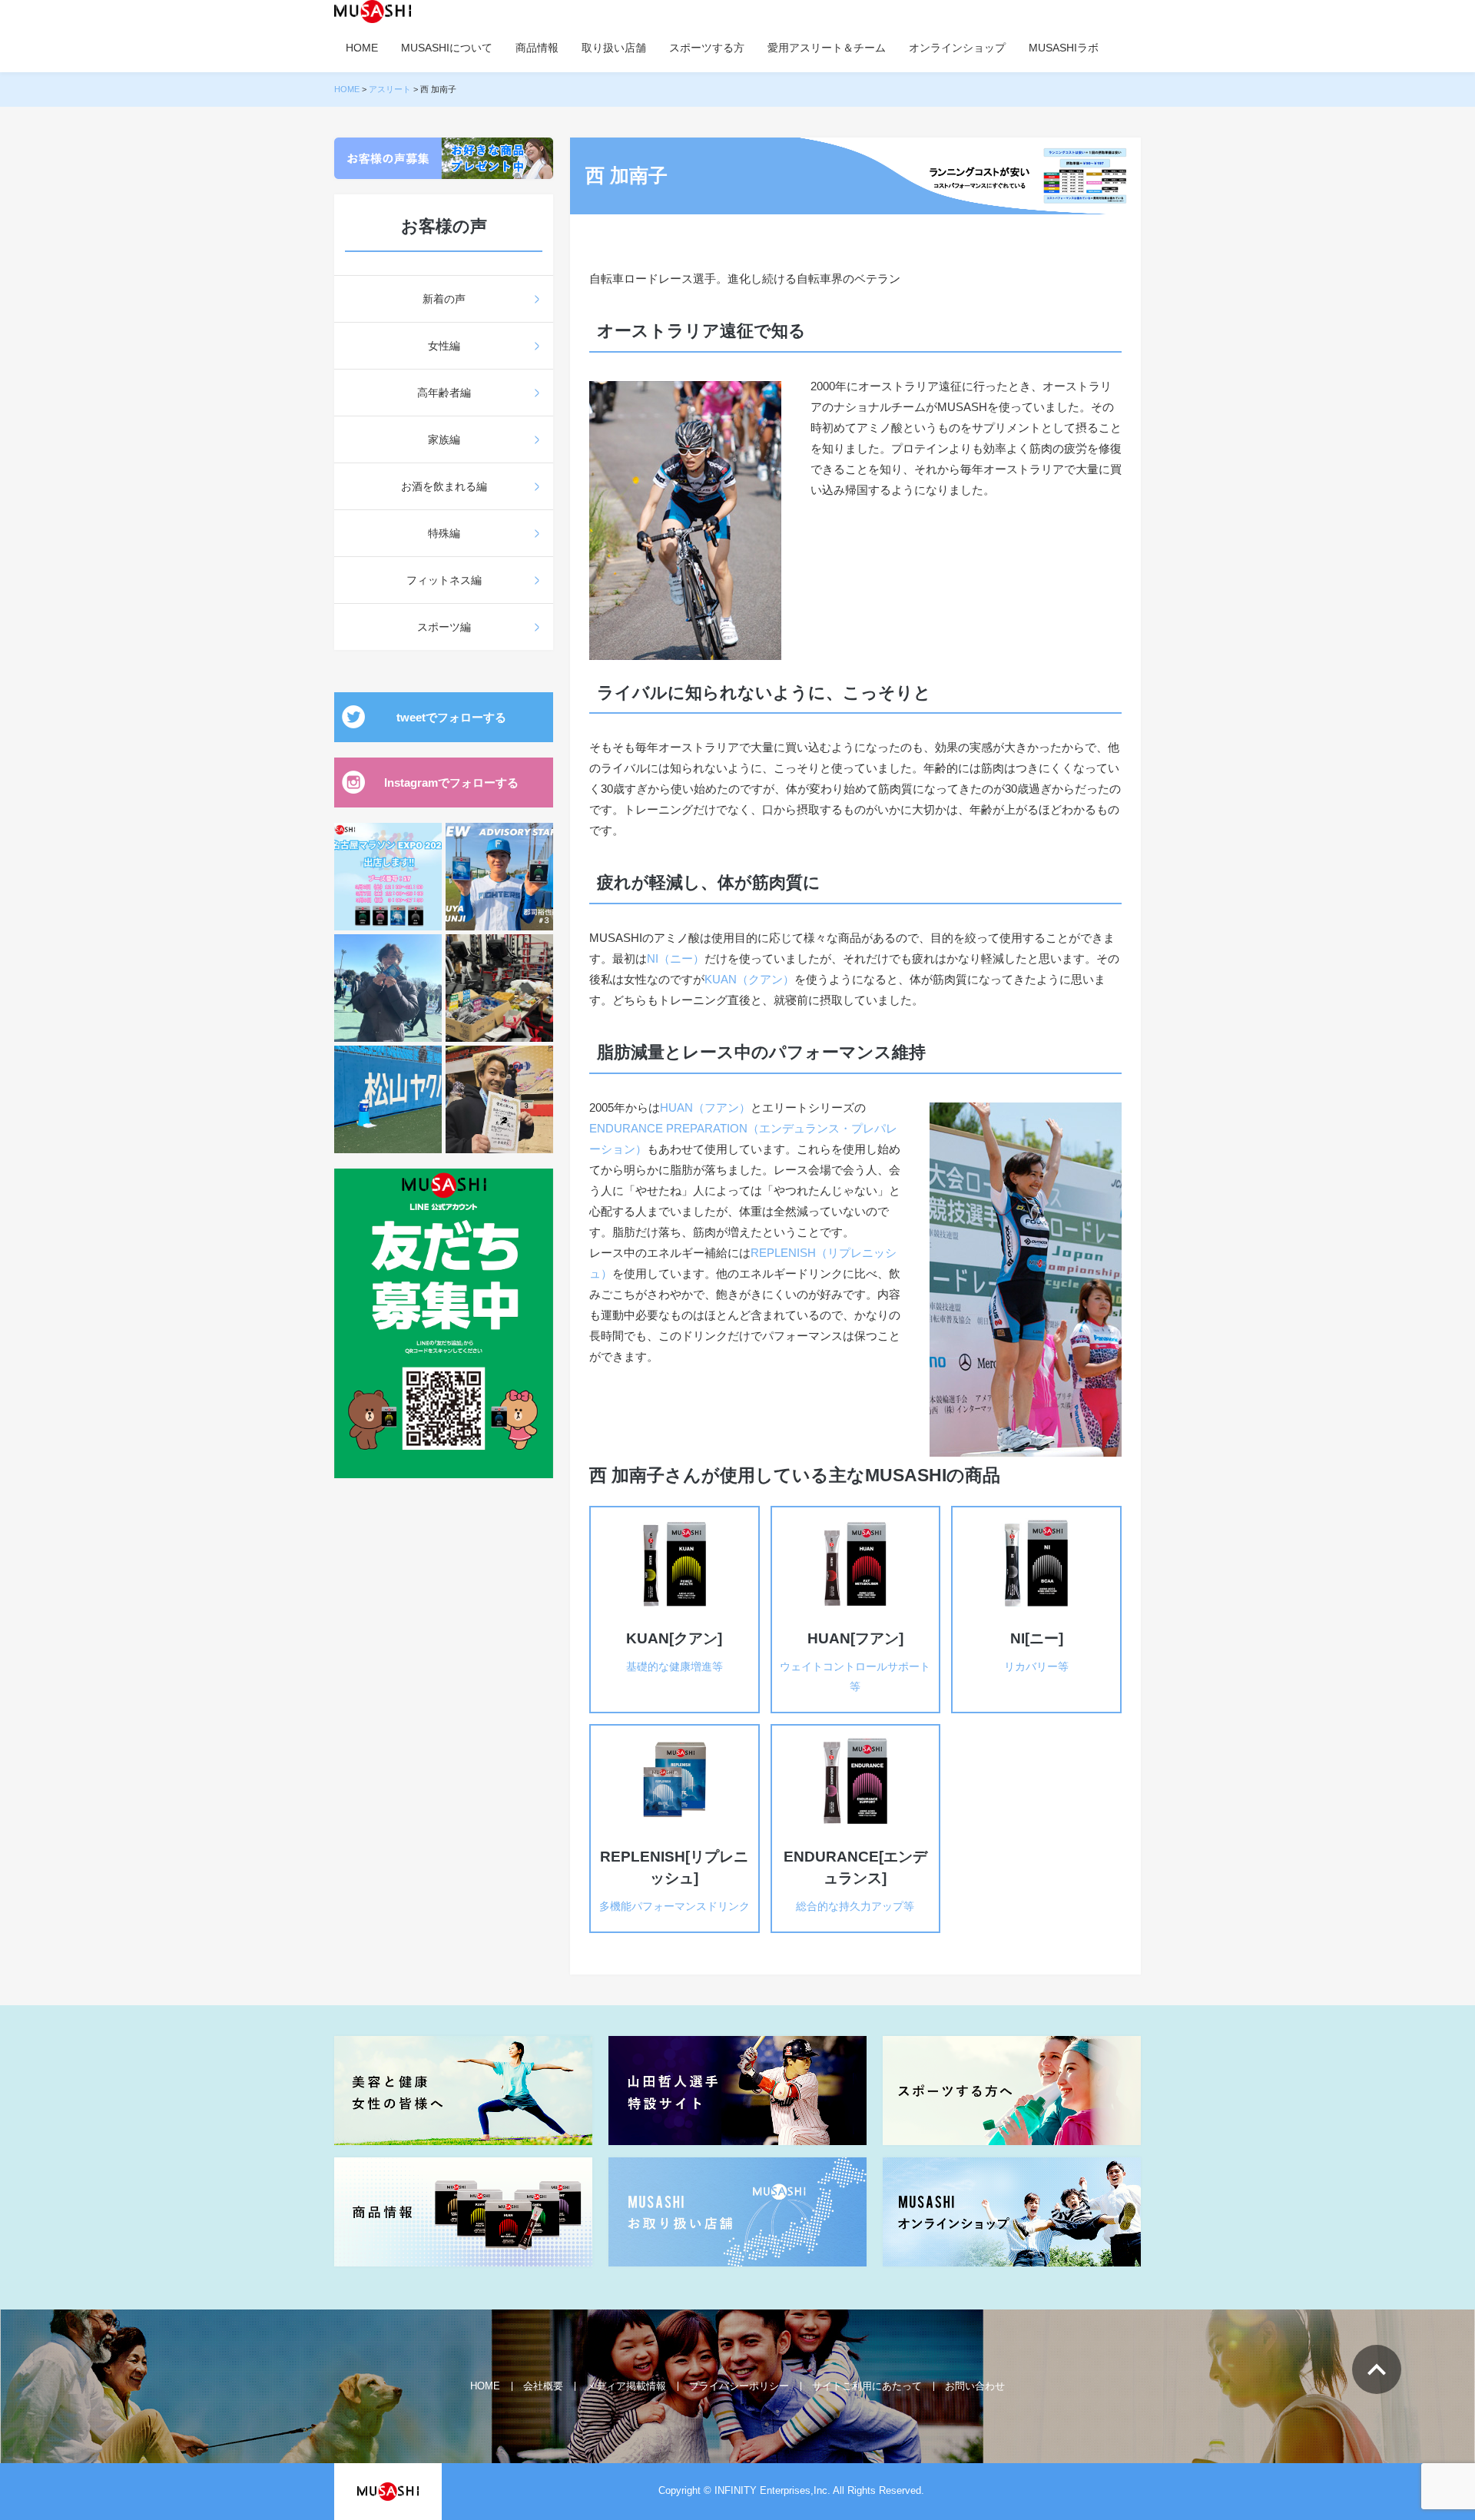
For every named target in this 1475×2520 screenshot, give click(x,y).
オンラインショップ (957, 48)
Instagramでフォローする (451, 783)
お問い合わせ (975, 2386)
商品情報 (537, 48)
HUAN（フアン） (705, 1107)
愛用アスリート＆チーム (827, 48)
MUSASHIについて (447, 48)
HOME (362, 48)
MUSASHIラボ (1064, 48)
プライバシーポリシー (739, 2386)
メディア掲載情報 (626, 2386)
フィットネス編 (444, 580)
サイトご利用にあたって (867, 2386)
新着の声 (444, 299)
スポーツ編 (444, 627)
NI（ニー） (676, 958)
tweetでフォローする (451, 717)
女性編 (444, 346)
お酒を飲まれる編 (444, 486)
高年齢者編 (444, 393)
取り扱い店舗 (614, 48)
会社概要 (543, 2386)
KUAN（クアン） (749, 979)
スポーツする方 (707, 48)
